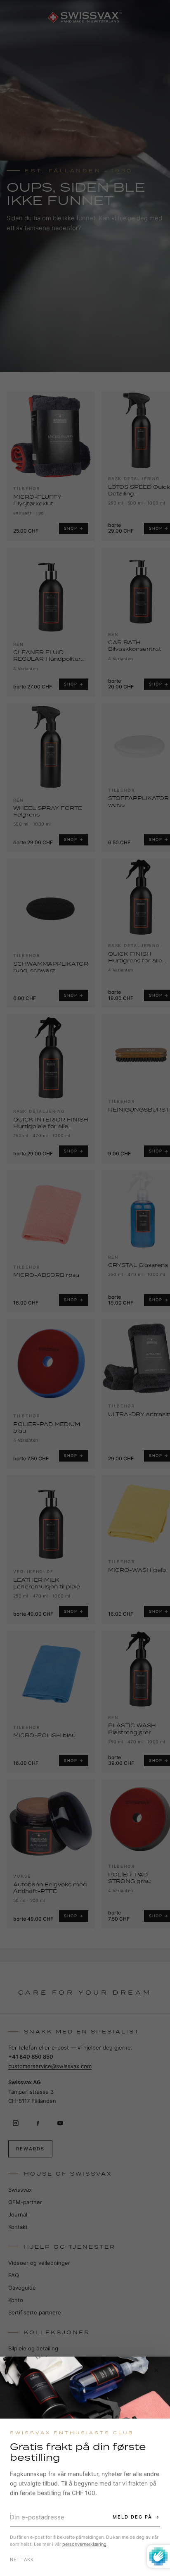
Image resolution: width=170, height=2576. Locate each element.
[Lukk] (156, 2370)
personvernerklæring (84, 2544)
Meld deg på (132, 2517)
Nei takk (22, 2559)
